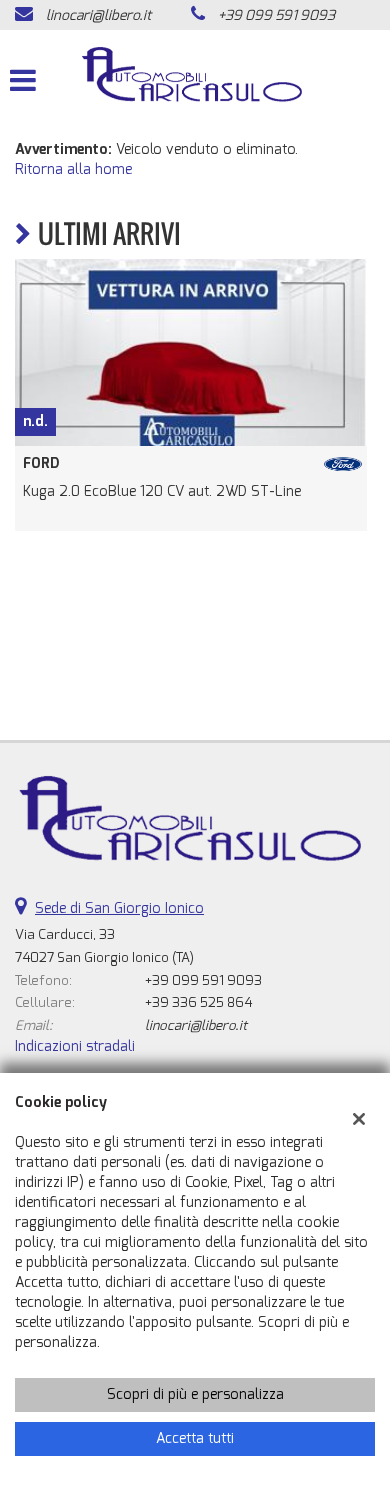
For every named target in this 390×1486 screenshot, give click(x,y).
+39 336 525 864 (198, 1002)
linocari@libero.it (98, 15)
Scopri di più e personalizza (195, 1394)
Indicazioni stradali (75, 1046)
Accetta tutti (195, 1438)
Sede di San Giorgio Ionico (119, 908)
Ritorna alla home (73, 169)
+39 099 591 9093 (276, 15)
